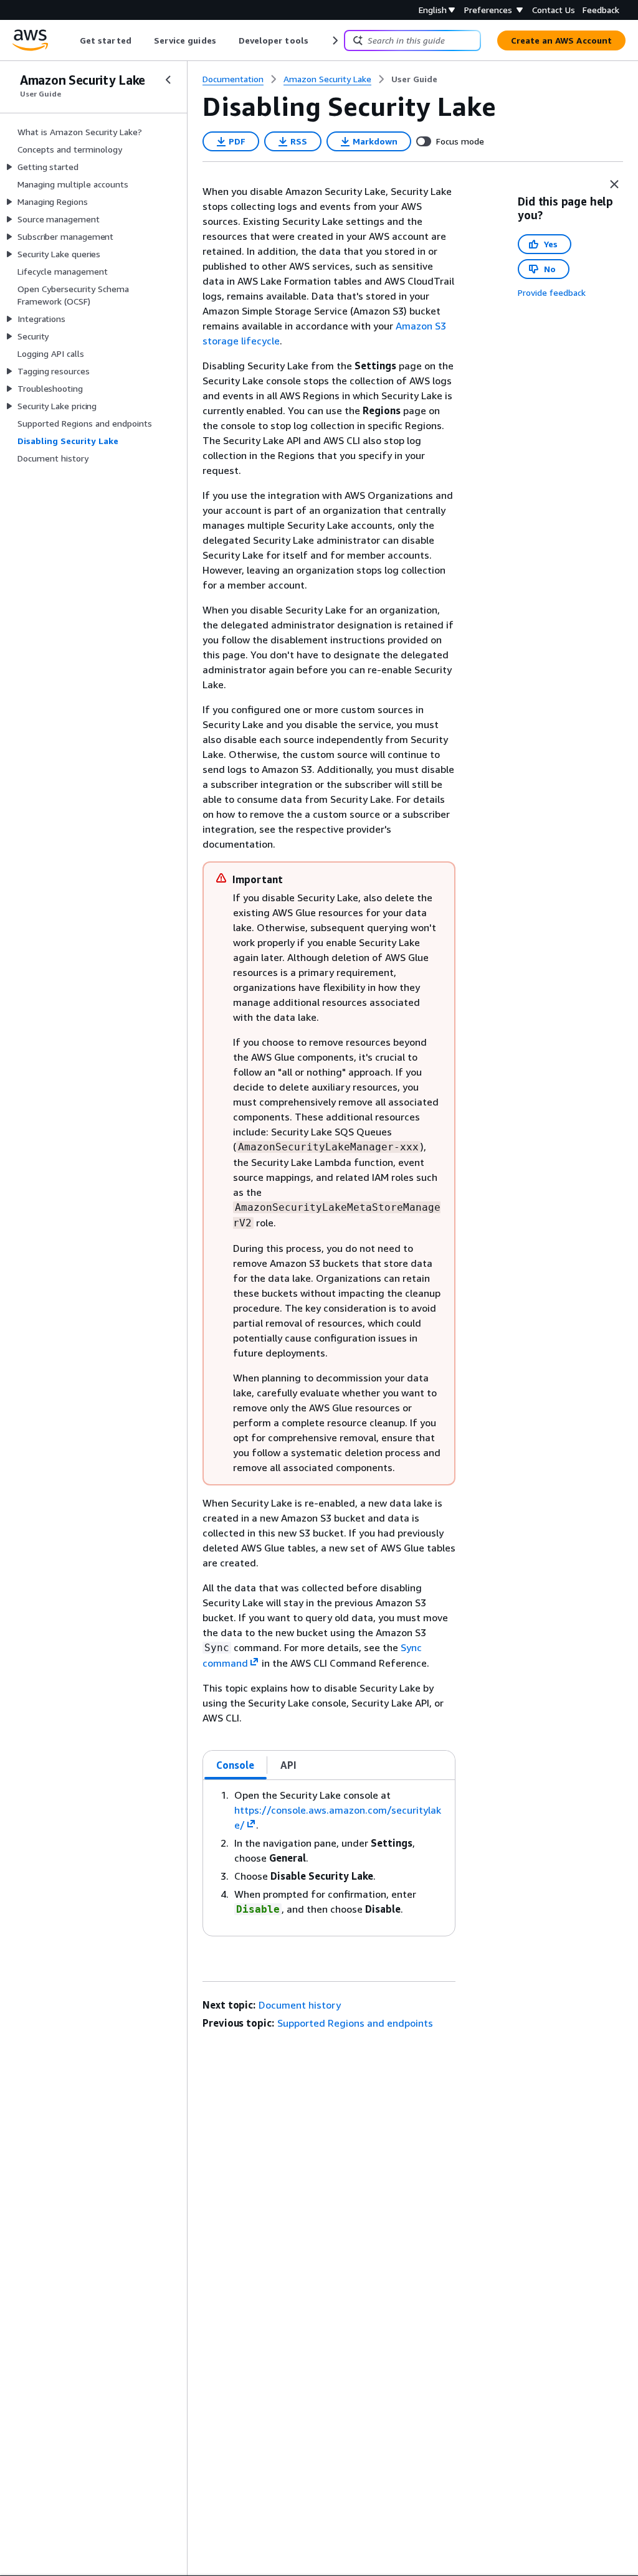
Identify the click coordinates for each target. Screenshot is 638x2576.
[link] (414, 79)
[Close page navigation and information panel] (614, 184)
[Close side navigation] (168, 80)
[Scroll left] (71, 40)
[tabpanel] (329, 1858)
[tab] (236, 1765)
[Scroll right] (334, 40)
